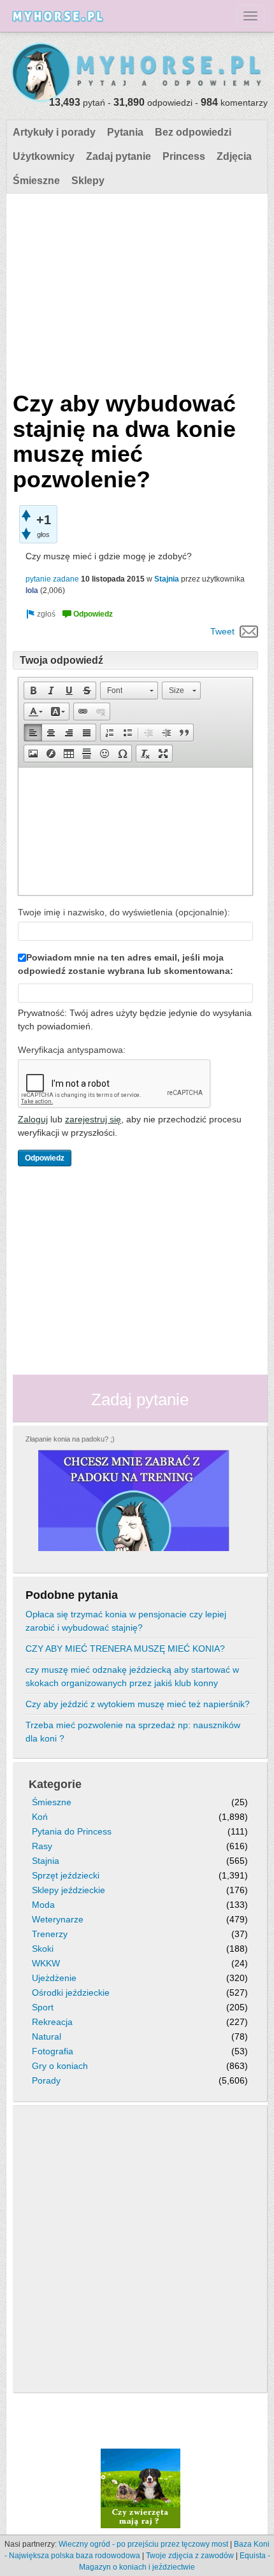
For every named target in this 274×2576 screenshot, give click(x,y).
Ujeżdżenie (54, 1978)
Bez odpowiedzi (193, 132)
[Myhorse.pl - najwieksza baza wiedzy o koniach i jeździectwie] (137, 73)
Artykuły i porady (54, 132)
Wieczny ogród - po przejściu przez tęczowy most (143, 2544)
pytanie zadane (52, 579)
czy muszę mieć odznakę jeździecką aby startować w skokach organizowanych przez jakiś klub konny (132, 1676)
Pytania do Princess (72, 1831)
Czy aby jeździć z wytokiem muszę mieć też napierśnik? (138, 1704)
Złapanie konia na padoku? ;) (70, 1439)
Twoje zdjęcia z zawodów (190, 2556)
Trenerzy (50, 1934)
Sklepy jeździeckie (68, 1890)
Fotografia (53, 2051)
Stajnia (167, 579)
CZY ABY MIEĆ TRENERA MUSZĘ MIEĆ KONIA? (125, 1649)
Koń (40, 1817)
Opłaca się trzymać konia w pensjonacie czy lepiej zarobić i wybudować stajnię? (126, 1621)
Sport (43, 2007)
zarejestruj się (93, 1119)
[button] (33, 691)
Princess (184, 156)
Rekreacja (52, 2022)
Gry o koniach (60, 2066)
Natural (47, 2036)
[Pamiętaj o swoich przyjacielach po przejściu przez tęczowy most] (141, 2488)
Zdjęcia (234, 156)
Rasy (42, 1846)
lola (32, 590)
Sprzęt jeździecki (66, 1875)
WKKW (46, 1963)
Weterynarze (58, 1919)
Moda (43, 1905)
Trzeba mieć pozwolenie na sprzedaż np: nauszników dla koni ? (133, 1732)
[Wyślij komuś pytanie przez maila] (249, 631)
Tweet (222, 631)
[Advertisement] (135, 289)
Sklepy (88, 181)
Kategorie (55, 1784)
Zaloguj (33, 1119)
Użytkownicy (44, 156)
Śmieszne (36, 181)
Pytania (125, 132)
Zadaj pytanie (119, 156)
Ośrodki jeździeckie (71, 1993)
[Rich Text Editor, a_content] (135, 831)
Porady (46, 2080)
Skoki (43, 1949)
